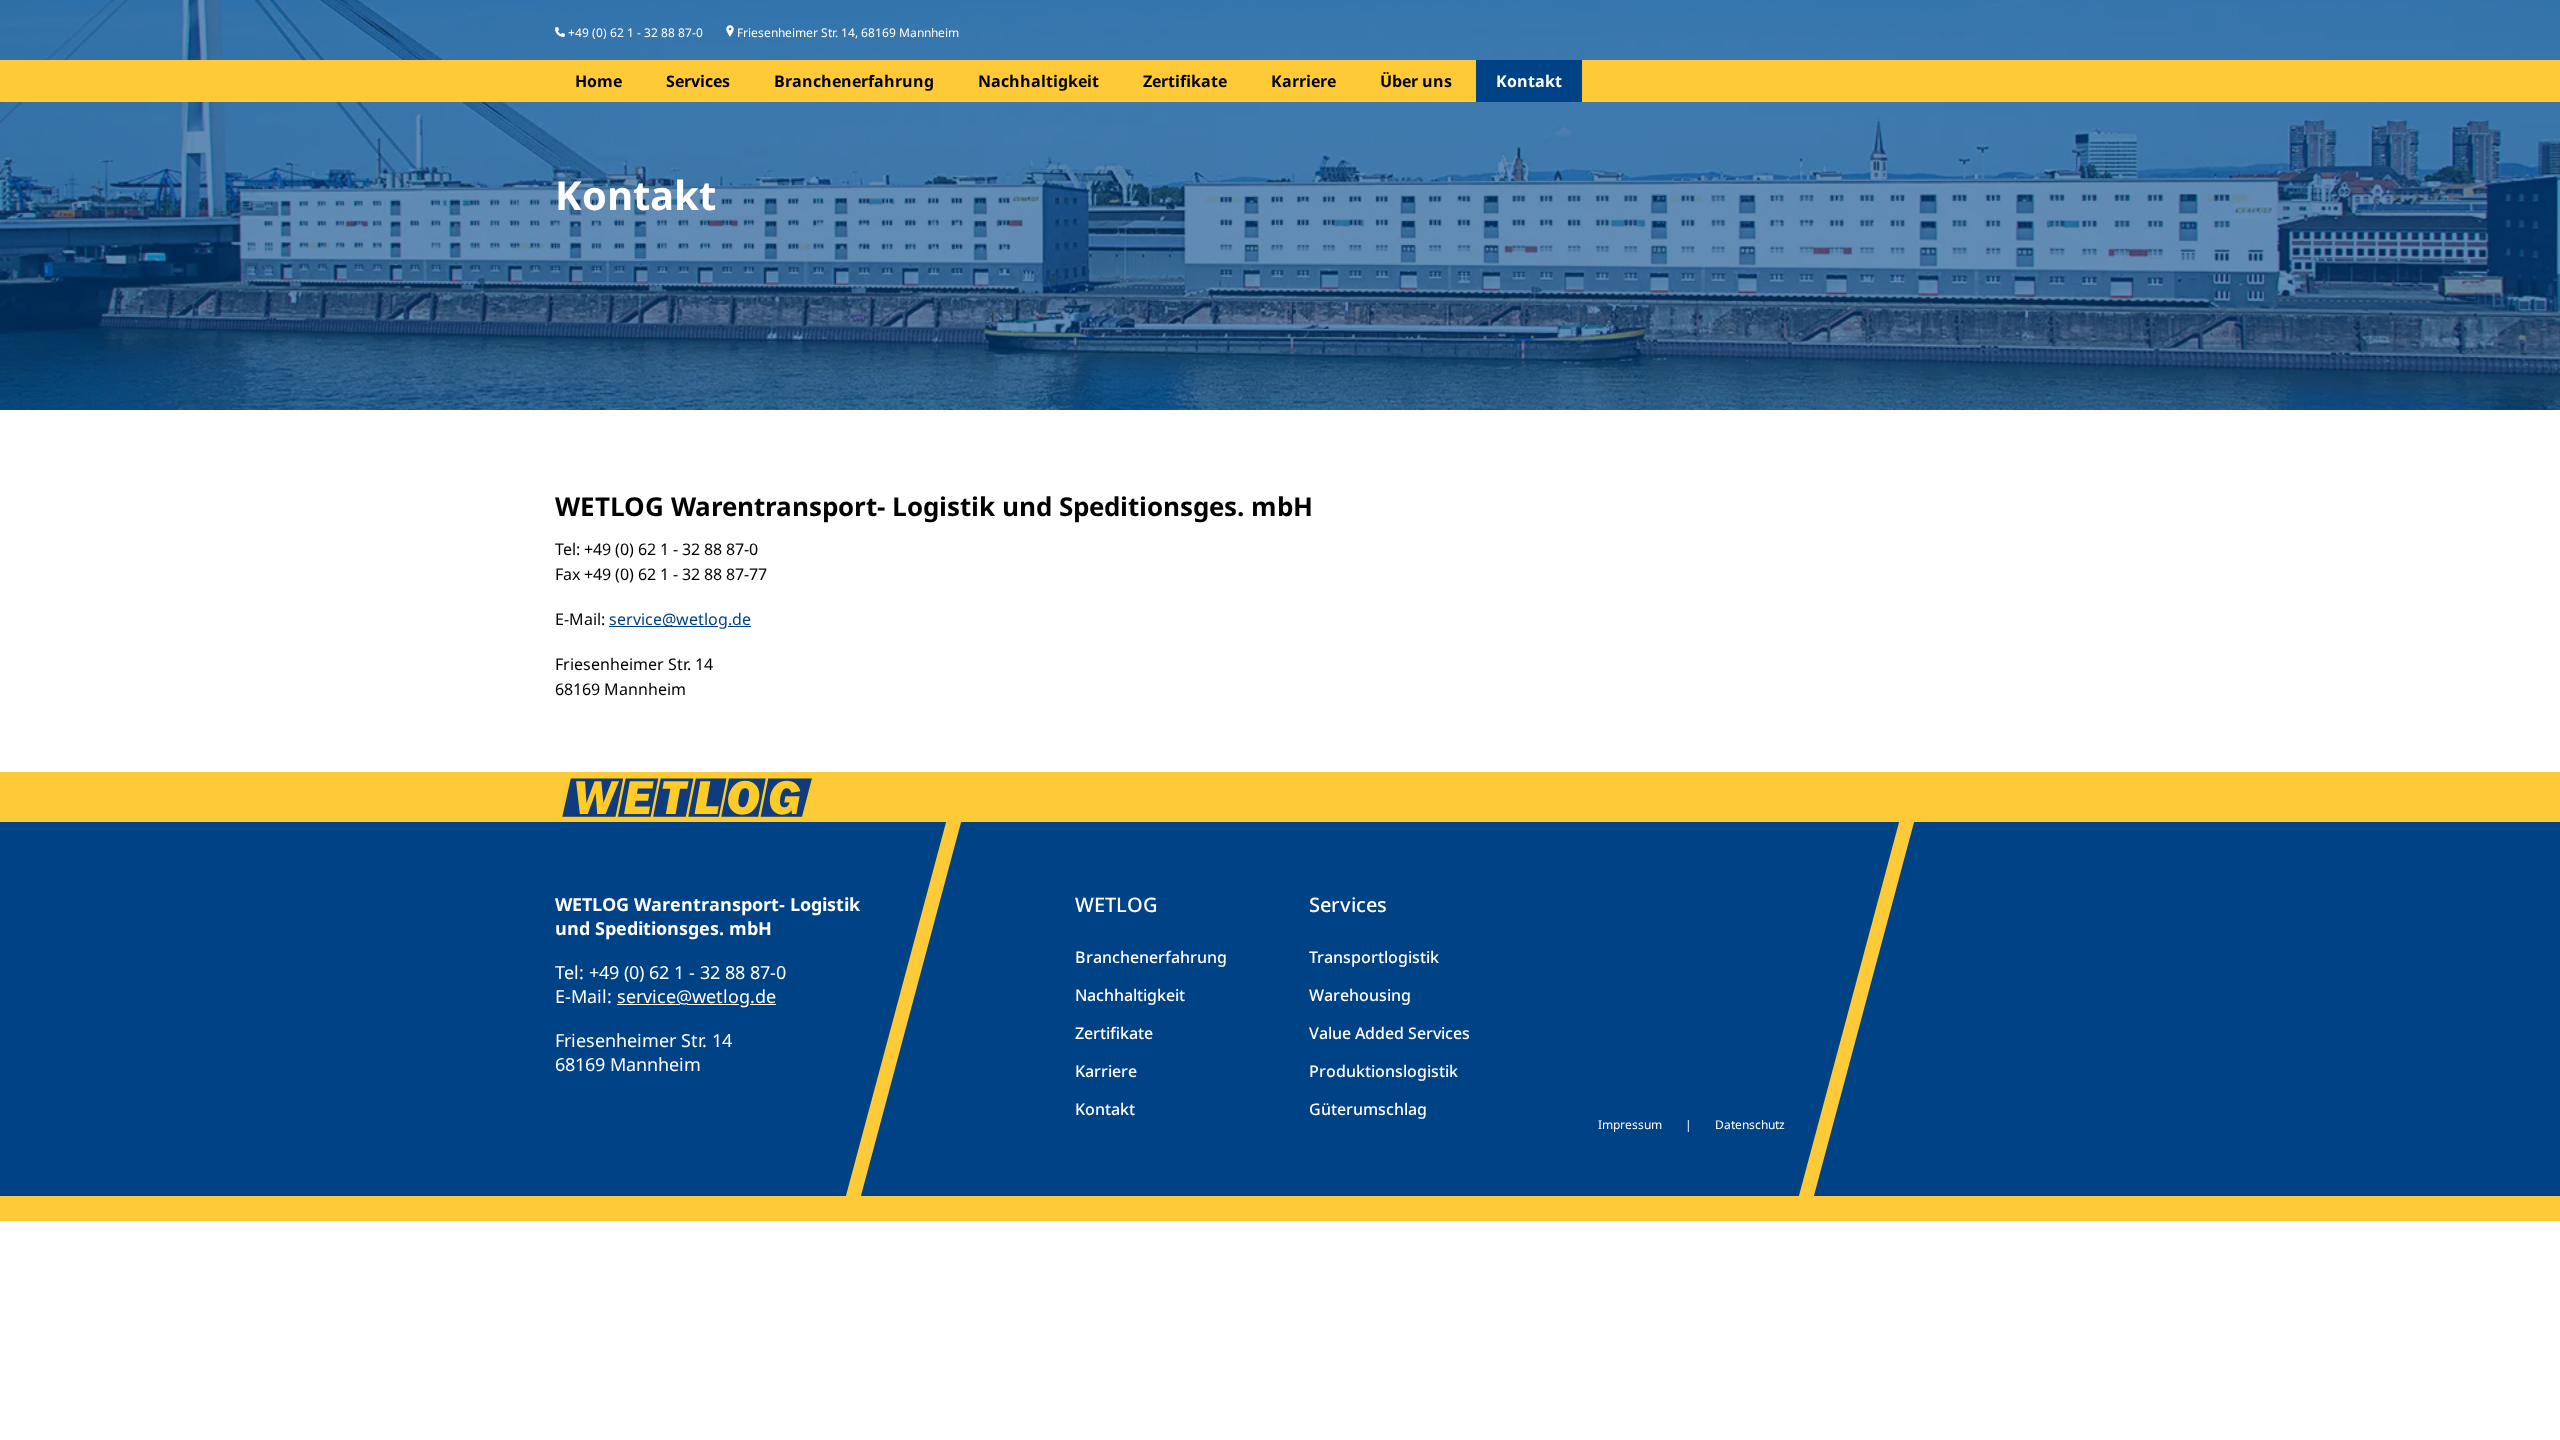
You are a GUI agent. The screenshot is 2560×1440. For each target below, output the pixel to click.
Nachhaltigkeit (1038, 81)
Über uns (1416, 81)
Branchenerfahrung (854, 81)
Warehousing (1360, 995)
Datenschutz (1750, 1124)
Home (598, 81)
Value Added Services (1389, 1033)
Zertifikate (1185, 81)
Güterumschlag (1368, 1109)
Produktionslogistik (1383, 1071)
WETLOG (1116, 904)
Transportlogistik (1374, 957)
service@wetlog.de (680, 619)
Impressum (1630, 1124)
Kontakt (1529, 81)
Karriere (1303, 81)
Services (698, 81)
